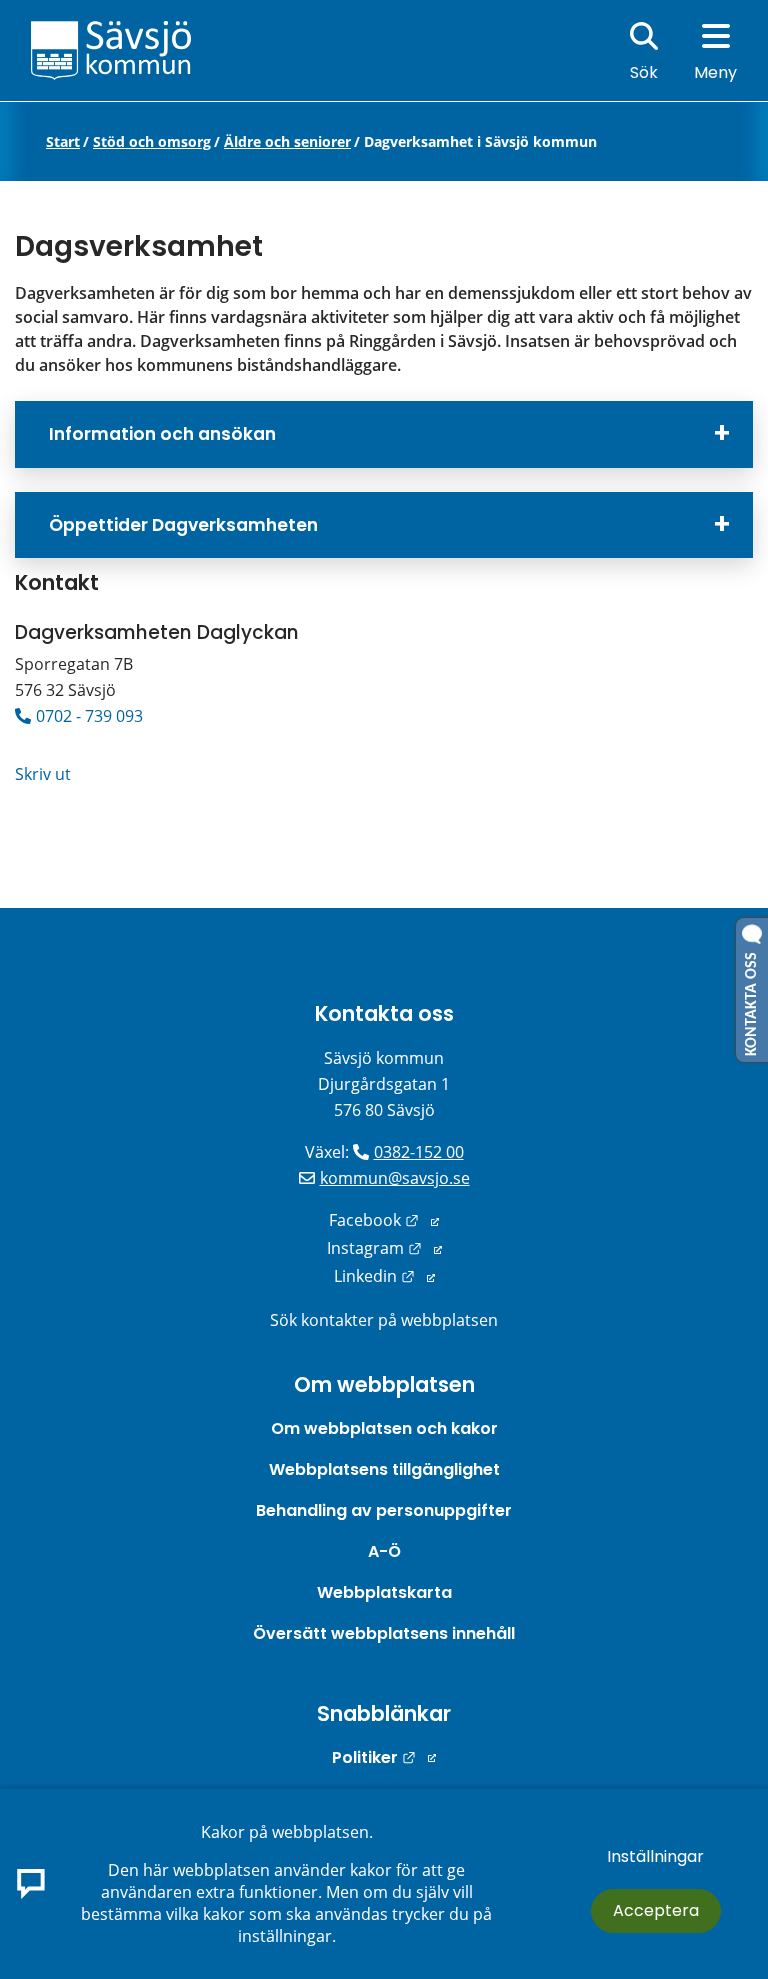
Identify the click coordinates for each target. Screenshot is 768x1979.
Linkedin (384, 1276)
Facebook (384, 1220)
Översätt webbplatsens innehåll (384, 1633)
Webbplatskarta (384, 1592)
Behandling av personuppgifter (384, 1510)
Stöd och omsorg (152, 142)
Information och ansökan (162, 434)
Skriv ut (43, 774)
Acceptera (656, 1910)
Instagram (384, 1248)
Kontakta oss (384, 1013)
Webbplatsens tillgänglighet (384, 1469)
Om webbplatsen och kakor (384, 1428)
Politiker (384, 1757)
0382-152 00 (419, 1152)
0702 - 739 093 (89, 716)
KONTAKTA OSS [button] (752, 1000)
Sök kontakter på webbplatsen (384, 1320)
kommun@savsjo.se (395, 1178)
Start (63, 142)
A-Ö (384, 1551)
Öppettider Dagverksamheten (183, 525)
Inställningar (655, 1856)
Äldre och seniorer (287, 142)
